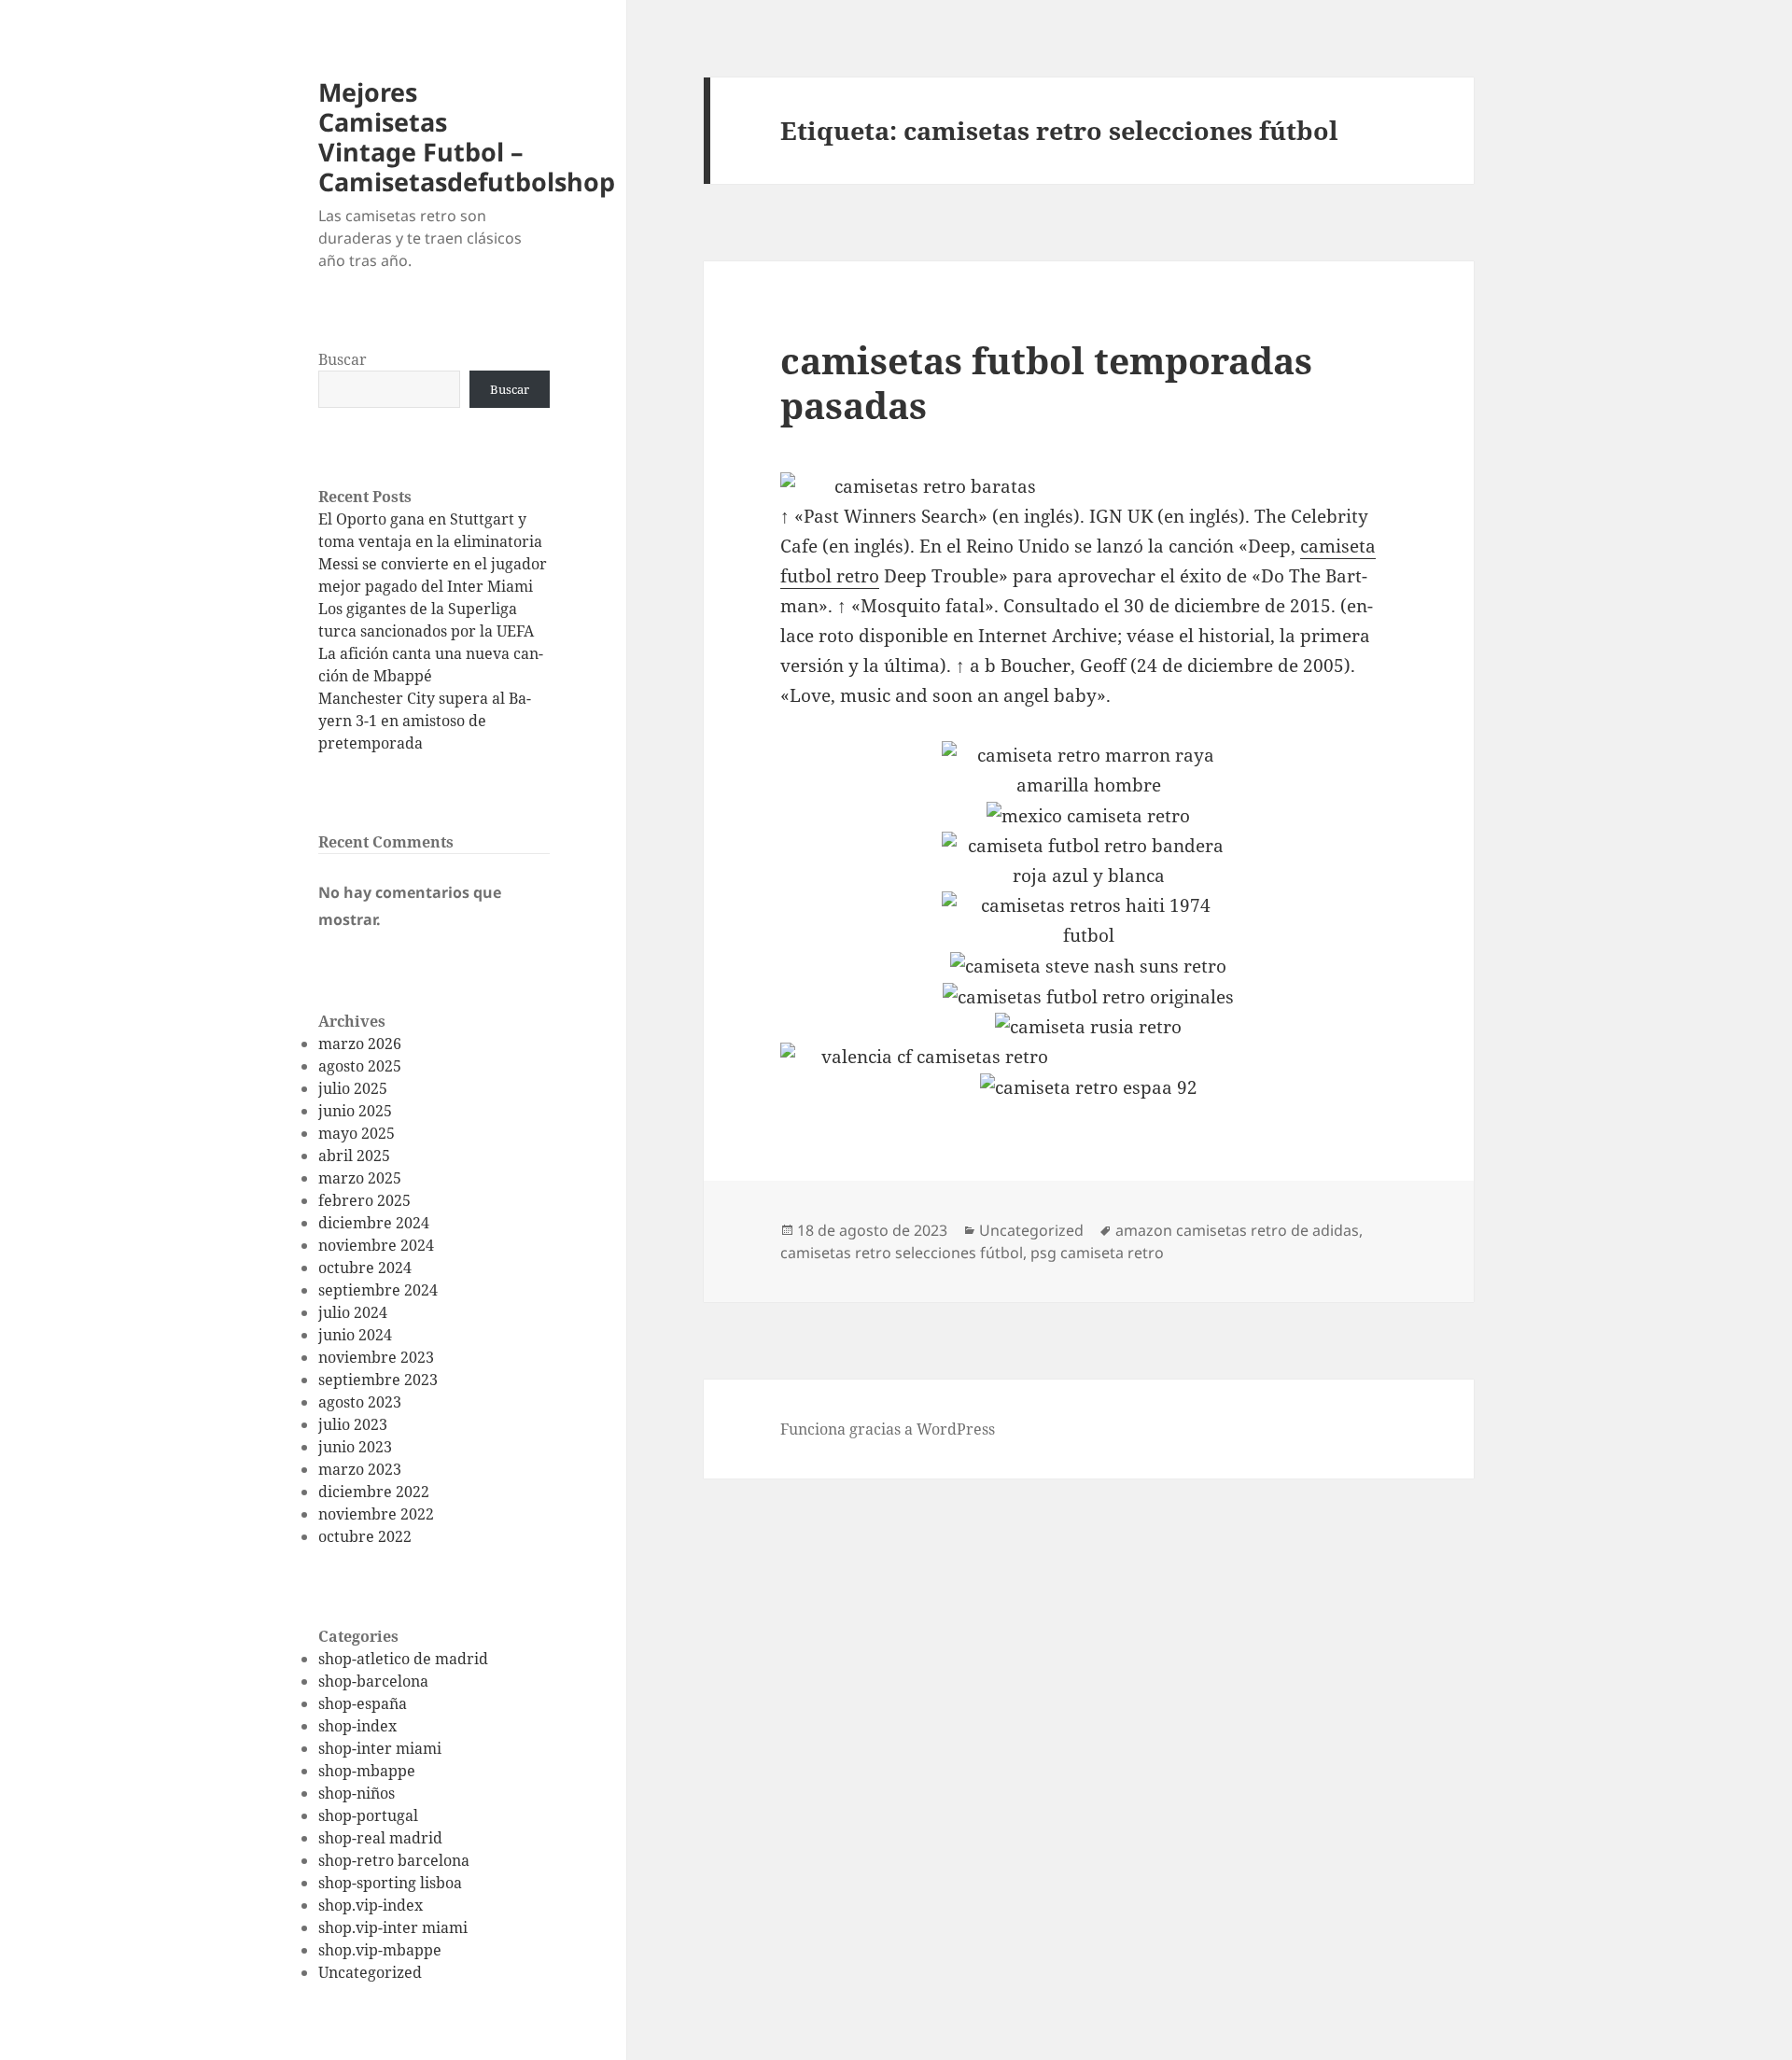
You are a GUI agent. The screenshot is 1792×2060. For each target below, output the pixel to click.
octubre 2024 (365, 1268)
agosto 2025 (360, 1066)
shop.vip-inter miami (393, 1927)
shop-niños (357, 1793)
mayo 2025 (357, 1133)
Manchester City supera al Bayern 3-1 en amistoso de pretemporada (425, 721)
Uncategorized (370, 1972)
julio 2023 (353, 1424)
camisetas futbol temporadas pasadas (1046, 382)
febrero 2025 (364, 1200)
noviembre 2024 (376, 1245)
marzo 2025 (360, 1178)
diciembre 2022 (374, 1492)
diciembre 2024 (374, 1223)
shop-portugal (368, 1815)
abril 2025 (354, 1156)
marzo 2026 (360, 1044)
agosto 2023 (360, 1402)
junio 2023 (355, 1447)
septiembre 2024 (378, 1290)
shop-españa (363, 1703)
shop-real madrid (380, 1838)
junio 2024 (355, 1335)
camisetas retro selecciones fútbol (902, 1253)
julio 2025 (353, 1088)
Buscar (343, 359)
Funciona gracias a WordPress (888, 1429)
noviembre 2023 (376, 1357)
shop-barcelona (373, 1681)
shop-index (357, 1726)
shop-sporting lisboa (390, 1883)
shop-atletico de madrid (403, 1659)
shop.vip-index (371, 1905)
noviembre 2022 (376, 1514)
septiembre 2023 (378, 1380)
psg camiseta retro (1097, 1253)
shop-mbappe (367, 1771)
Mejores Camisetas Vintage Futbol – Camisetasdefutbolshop (467, 137)
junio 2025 (355, 1111)
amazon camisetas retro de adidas (1237, 1230)
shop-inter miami (380, 1748)
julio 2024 (353, 1312)
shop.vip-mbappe (380, 1950)
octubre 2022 (365, 1536)
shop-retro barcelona (394, 1860)
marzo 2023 (360, 1469)
